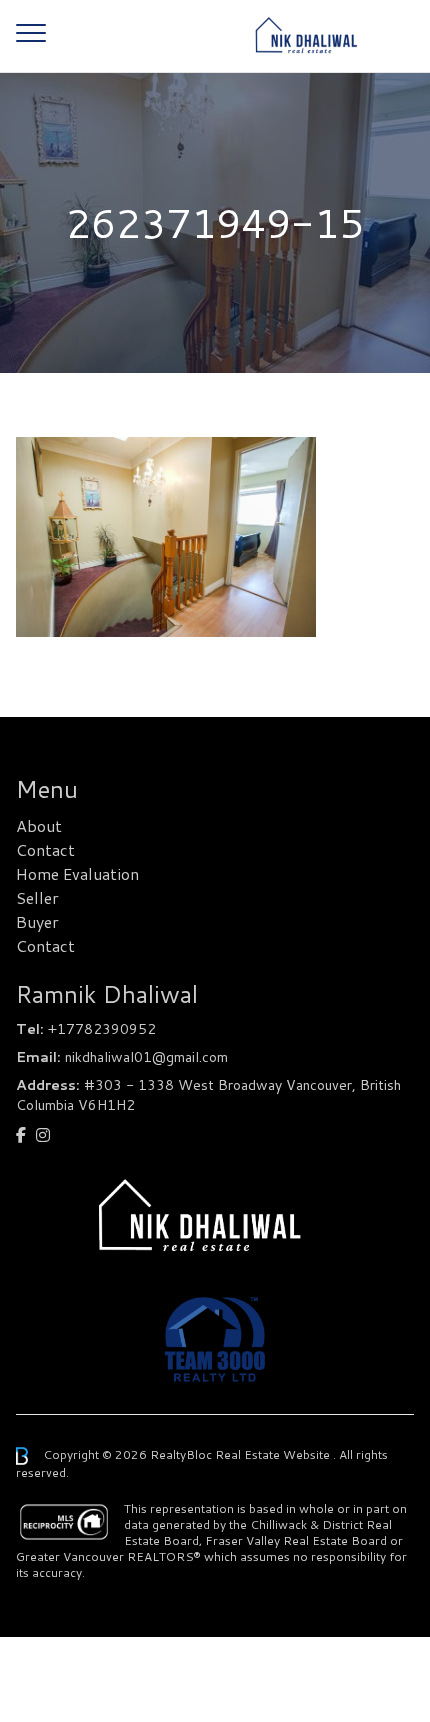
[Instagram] (43, 1134)
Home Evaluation (77, 873)
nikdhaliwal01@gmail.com (146, 1057)
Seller (37, 897)
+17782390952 (102, 1029)
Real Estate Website (274, 1454)
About (39, 825)
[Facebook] (21, 1134)
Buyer (37, 921)
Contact (45, 849)
